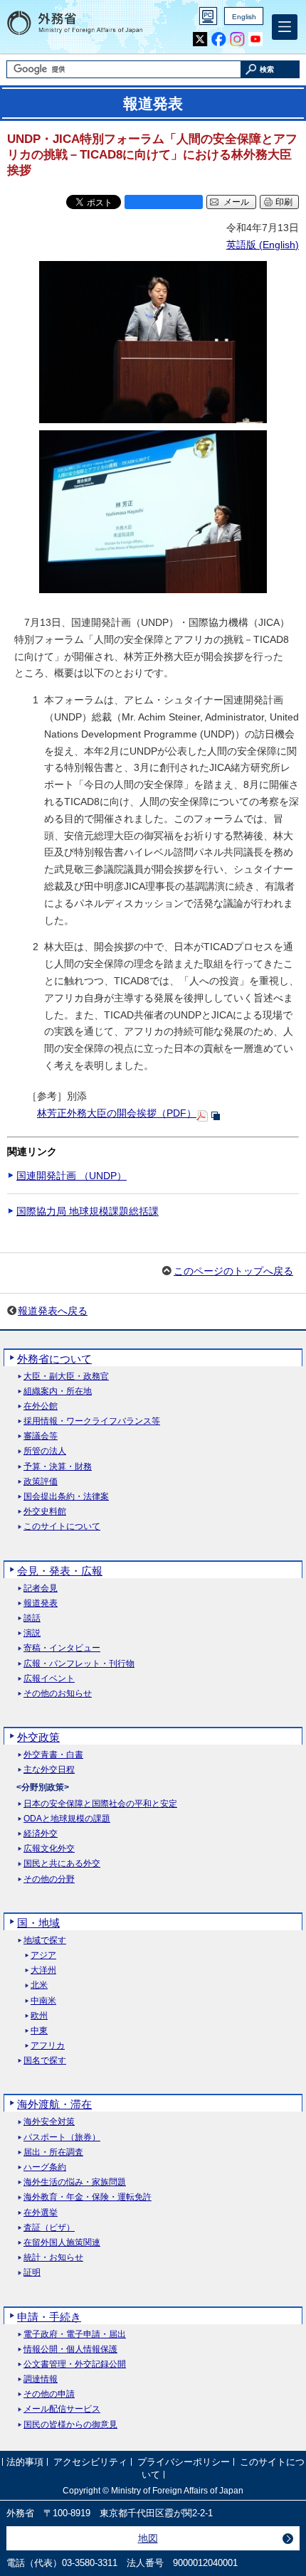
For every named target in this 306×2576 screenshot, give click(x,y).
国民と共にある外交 (62, 1864)
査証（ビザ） (49, 2228)
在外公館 (41, 1406)
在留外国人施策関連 (62, 2243)
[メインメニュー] (285, 27)
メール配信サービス (62, 2409)
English (244, 17)
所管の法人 (45, 1451)
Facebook (219, 39)
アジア (43, 1955)
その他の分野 (49, 1879)
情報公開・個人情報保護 (70, 2349)
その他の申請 (49, 2394)
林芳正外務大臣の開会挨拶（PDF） (117, 1113)
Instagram (237, 39)
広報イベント (49, 1679)
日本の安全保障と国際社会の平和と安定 (100, 1804)
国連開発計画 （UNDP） (72, 1176)
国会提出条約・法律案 (66, 1497)
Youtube (256, 39)
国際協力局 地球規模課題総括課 (88, 1211)
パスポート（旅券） (62, 2138)
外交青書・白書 (53, 1755)
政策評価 (41, 1482)
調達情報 (41, 2379)
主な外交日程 (49, 1770)
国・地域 (38, 1923)
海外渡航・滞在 (54, 2104)
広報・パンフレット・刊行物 (79, 1664)
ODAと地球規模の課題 (67, 1819)
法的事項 (25, 2463)
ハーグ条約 (45, 2167)
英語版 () (263, 245)
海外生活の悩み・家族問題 (75, 2182)
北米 (39, 1985)
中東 (39, 2031)
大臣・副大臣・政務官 (66, 1377)
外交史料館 (45, 1512)
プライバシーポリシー (184, 2463)
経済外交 (41, 1834)
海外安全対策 (49, 2122)
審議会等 (41, 1436)
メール (236, 202)
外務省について (54, 1359)
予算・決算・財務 (58, 1467)
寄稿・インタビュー (62, 1648)
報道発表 (41, 1603)
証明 (32, 2273)
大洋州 (43, 1970)
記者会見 (41, 1588)
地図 (148, 2538)
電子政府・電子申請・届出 (75, 2335)
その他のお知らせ (58, 1694)
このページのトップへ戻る (233, 1271)
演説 (32, 1633)
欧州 (39, 2016)
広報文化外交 (49, 1849)
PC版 (208, 16)
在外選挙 (41, 2213)
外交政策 (38, 1737)
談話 (32, 1618)
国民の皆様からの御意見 (70, 2425)
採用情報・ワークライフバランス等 (92, 1421)
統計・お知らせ (53, 2258)
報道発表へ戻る (53, 1311)
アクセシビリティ (90, 2463)
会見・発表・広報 (60, 1571)
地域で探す (45, 1941)
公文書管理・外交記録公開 (75, 2364)
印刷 (284, 202)
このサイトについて (62, 1527)
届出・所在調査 (53, 2152)
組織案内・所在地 (58, 1391)
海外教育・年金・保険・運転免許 (88, 2197)
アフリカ (48, 2046)
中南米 (43, 2001)
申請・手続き (49, 2317)
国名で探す (45, 2061)
